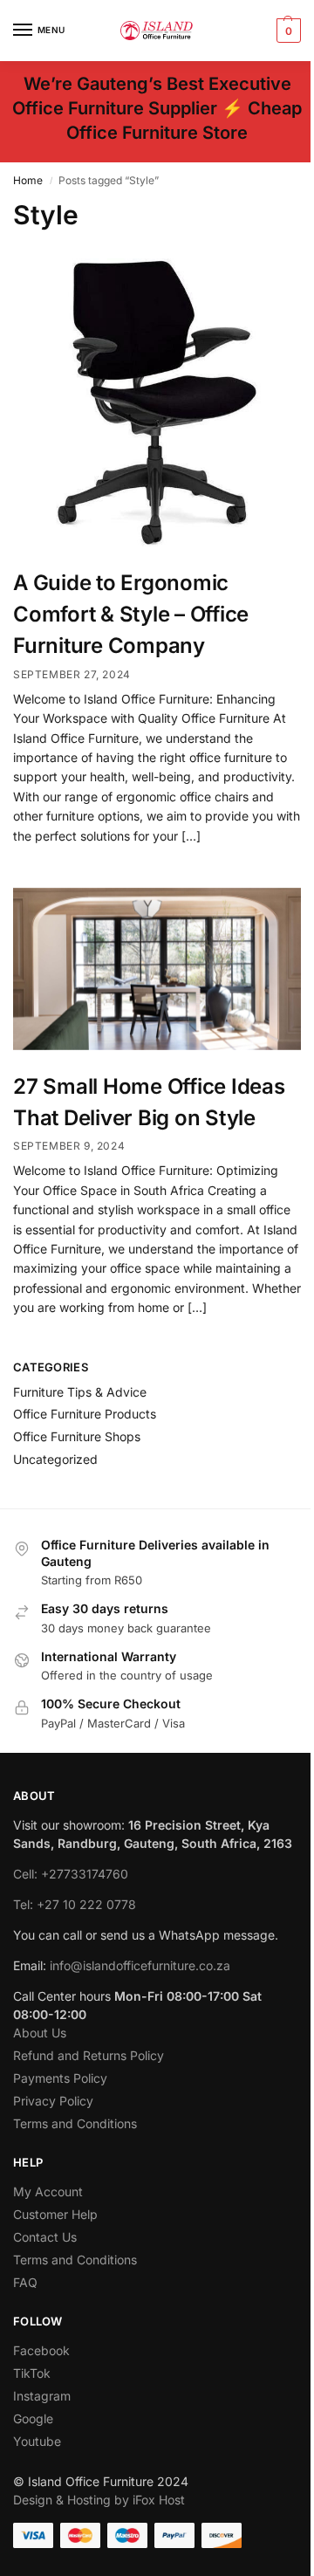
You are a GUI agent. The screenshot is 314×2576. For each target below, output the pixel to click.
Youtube (37, 2441)
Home (28, 180)
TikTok (32, 2373)
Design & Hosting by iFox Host (99, 2500)
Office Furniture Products (85, 1414)
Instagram (42, 2396)
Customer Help (55, 2214)
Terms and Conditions (75, 2123)
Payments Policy (60, 2078)
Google (33, 2418)
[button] (287, 31)
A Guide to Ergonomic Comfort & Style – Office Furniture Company (131, 614)
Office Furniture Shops (77, 1436)
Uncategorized (55, 1459)
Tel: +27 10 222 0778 (75, 1904)
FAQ (25, 2282)
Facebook (41, 2350)
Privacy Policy (53, 2101)
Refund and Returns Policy (89, 2055)
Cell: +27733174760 (71, 1874)
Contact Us (45, 2237)
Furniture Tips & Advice (80, 1392)
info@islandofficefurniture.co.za (140, 1965)
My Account (48, 2191)
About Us (40, 2033)
